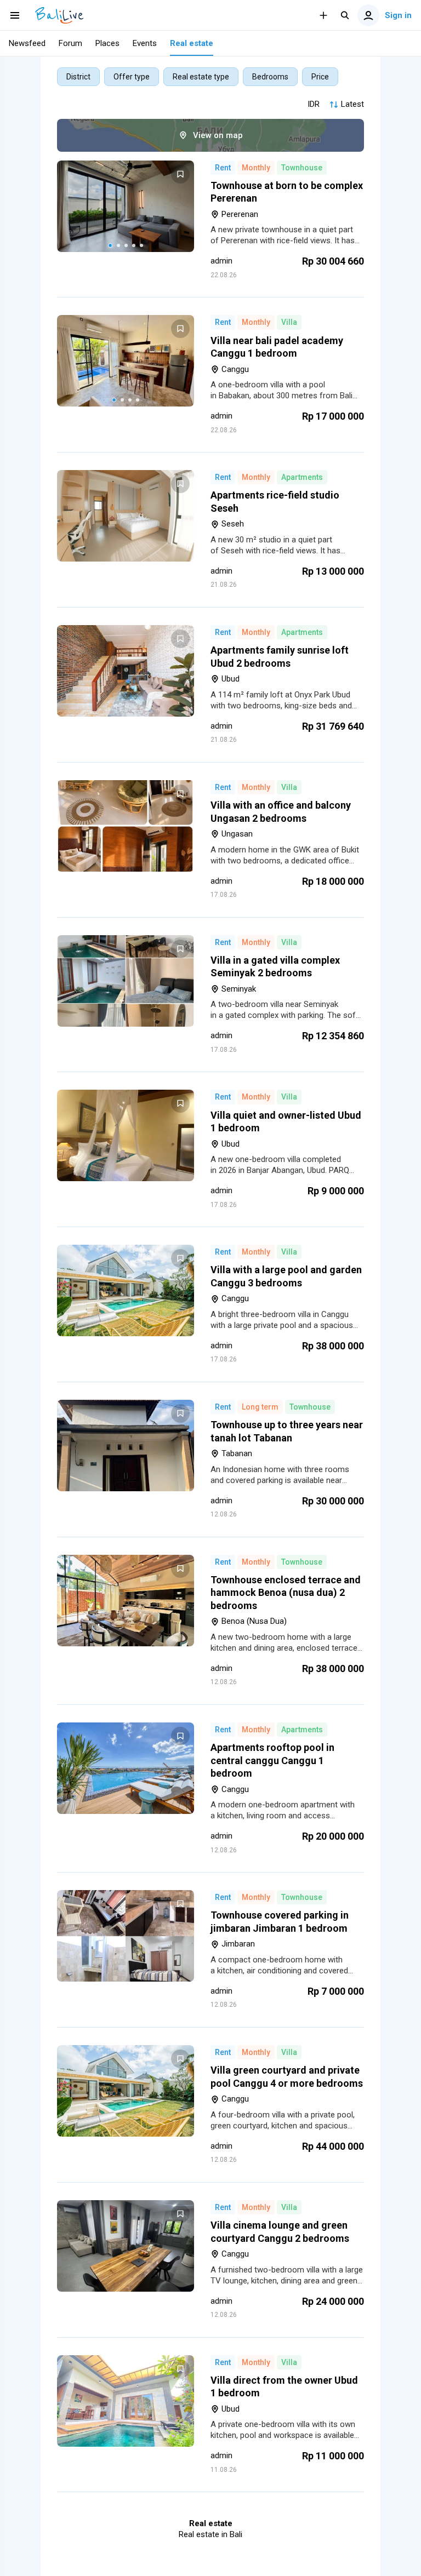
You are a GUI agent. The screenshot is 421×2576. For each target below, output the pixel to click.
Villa (289, 322)
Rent (223, 168)
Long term (260, 1407)
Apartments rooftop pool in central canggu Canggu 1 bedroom (272, 1760)
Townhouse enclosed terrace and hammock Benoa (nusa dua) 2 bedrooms (286, 1593)
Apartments (302, 477)
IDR (314, 104)
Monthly (256, 168)
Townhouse (302, 168)
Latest (352, 104)
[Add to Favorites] (180, 174)
